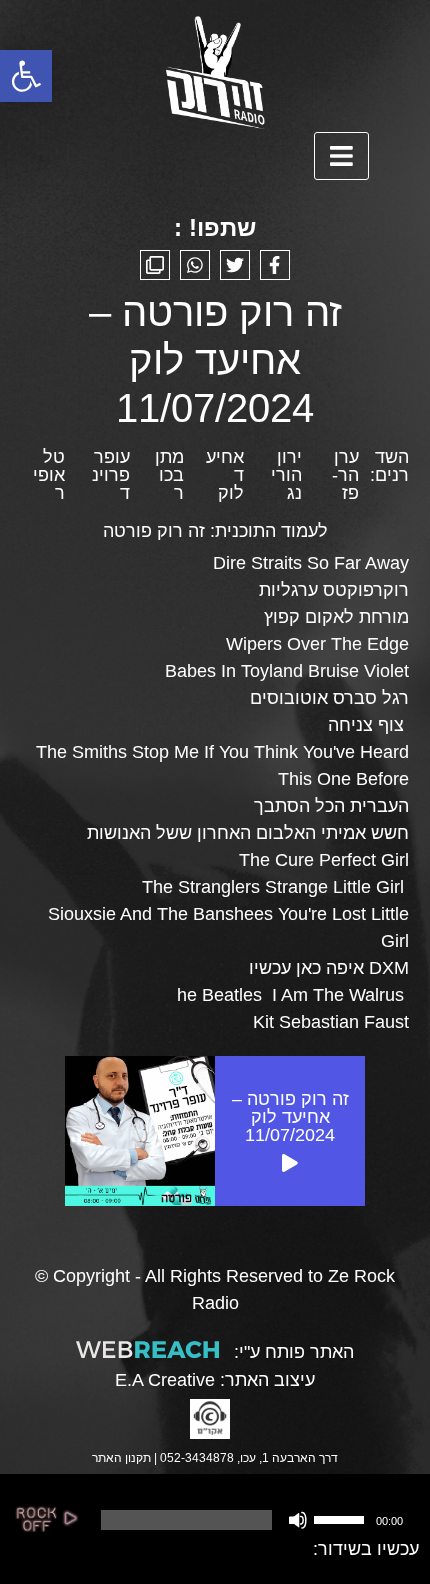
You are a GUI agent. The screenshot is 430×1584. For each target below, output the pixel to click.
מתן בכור (169, 475)
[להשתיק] (298, 1520)
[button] (26, 76)
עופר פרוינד (111, 475)
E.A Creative (165, 1380)
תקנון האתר (121, 1458)
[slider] (342, 1518)
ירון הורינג (286, 475)
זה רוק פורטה (154, 531)
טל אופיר (49, 475)
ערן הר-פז (345, 475)
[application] (250, 1520)
